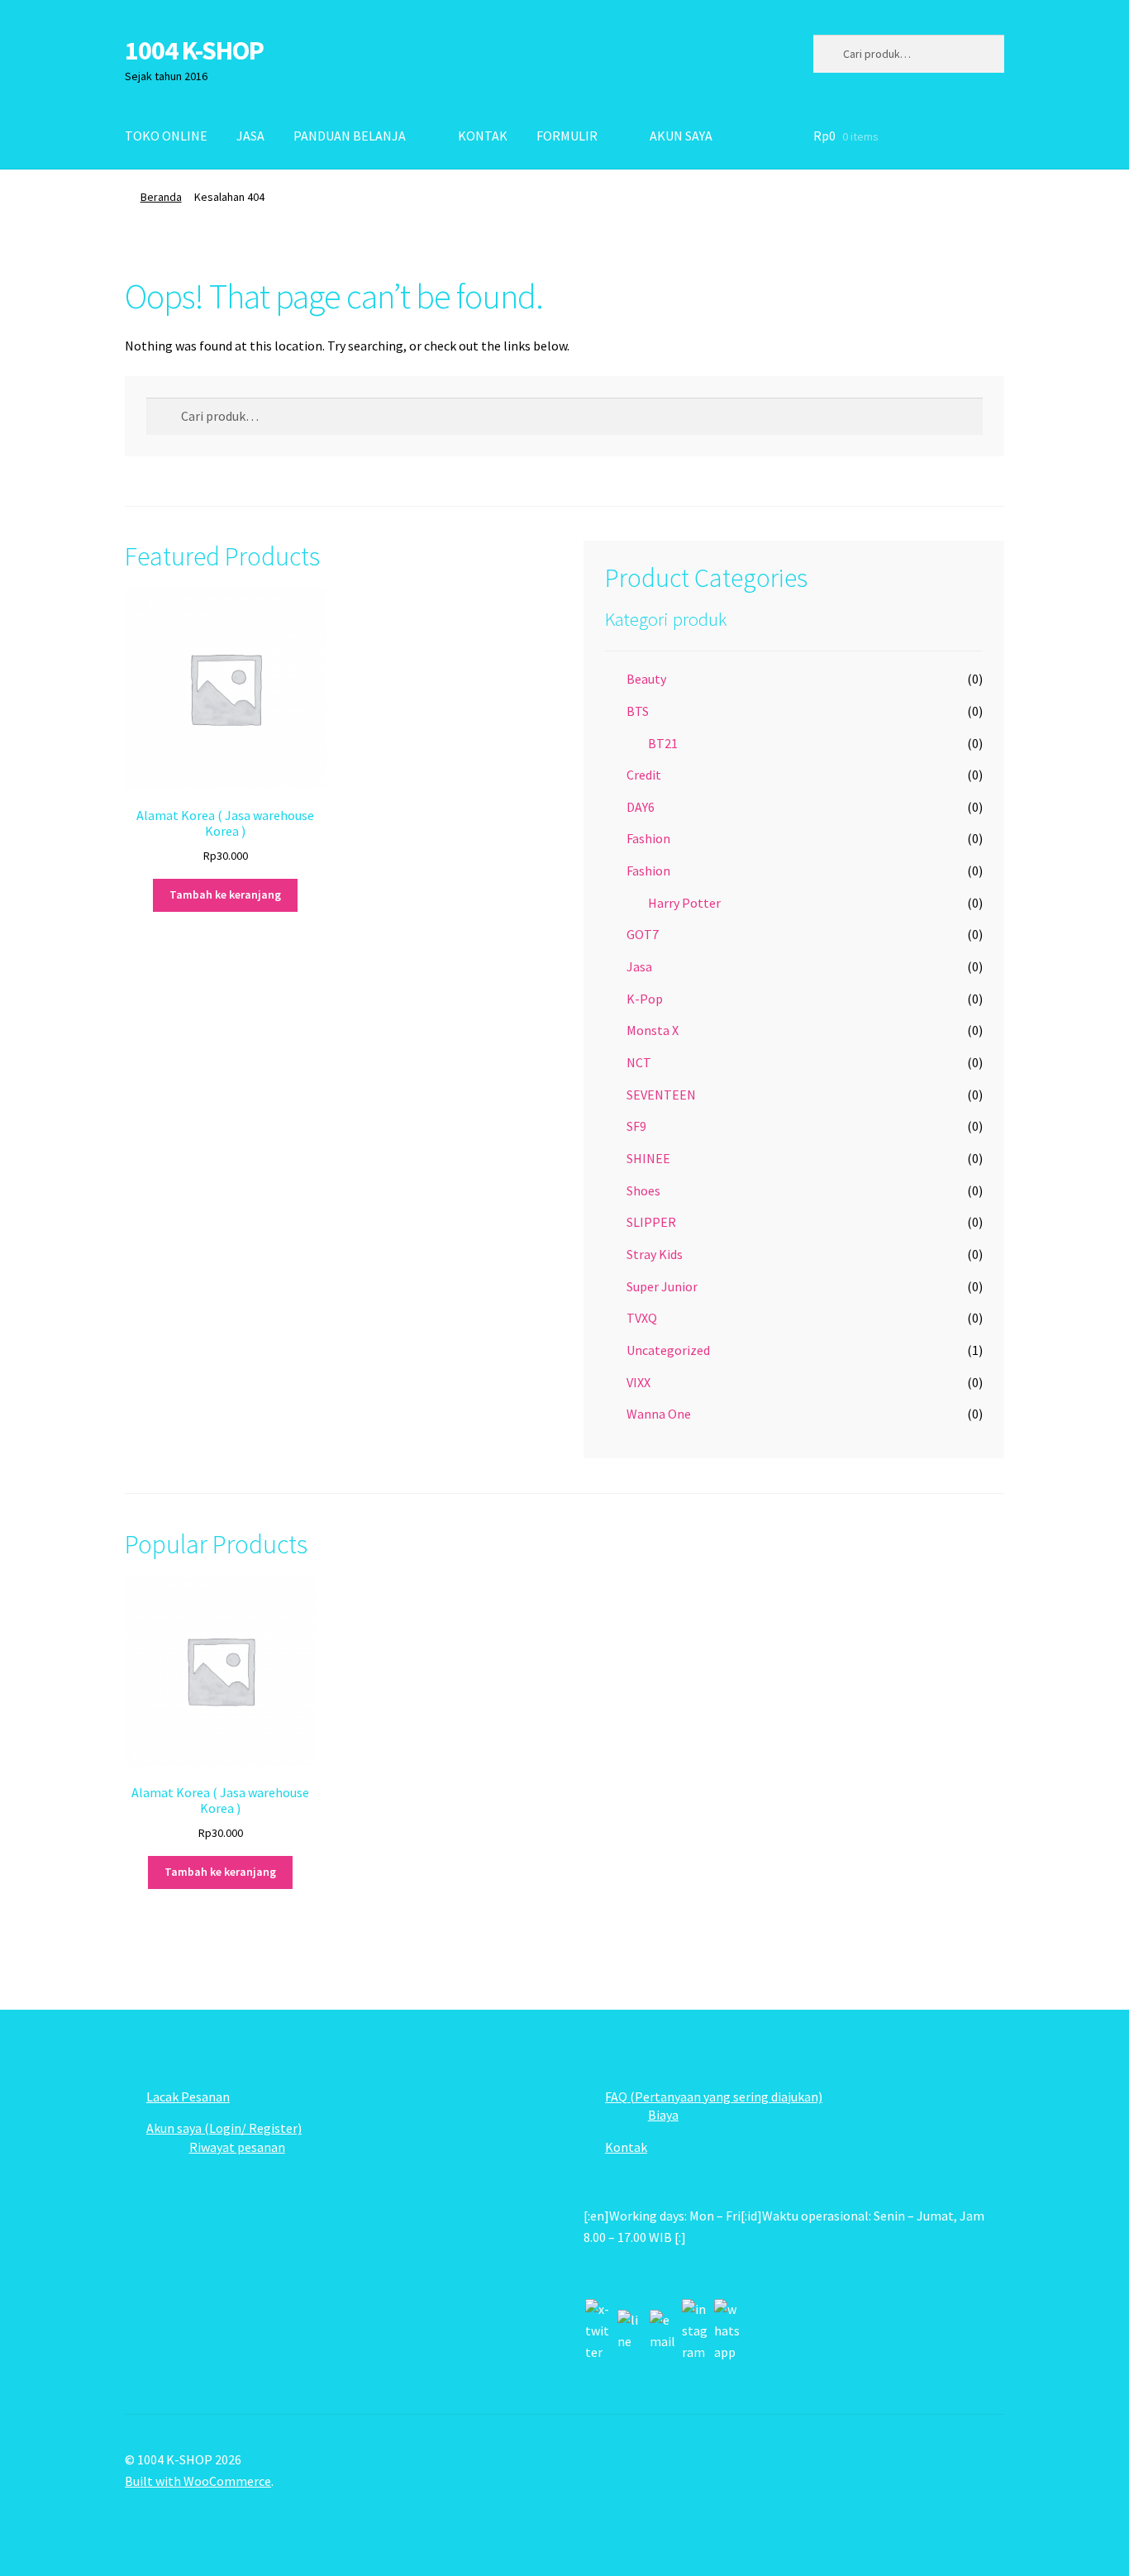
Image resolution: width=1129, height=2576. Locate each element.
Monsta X (653, 1030)
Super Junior (662, 1286)
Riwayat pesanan (237, 2147)
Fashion (648, 838)
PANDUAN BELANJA (350, 136)
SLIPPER (651, 1222)
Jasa (639, 966)
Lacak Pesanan (188, 2097)
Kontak (626, 2147)
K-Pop (645, 999)
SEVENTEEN (661, 1095)
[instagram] (695, 2331)
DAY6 (641, 807)
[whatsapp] (727, 2331)
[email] (663, 2331)
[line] (631, 2331)
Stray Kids (655, 1254)
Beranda (161, 197)
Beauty (646, 679)
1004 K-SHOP (194, 50)
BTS (638, 711)
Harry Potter (684, 903)
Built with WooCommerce (198, 2481)
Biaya (663, 2115)
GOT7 (643, 934)
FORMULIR (567, 136)
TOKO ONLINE (166, 136)
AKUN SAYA (681, 136)
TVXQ (642, 1318)
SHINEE (648, 1158)
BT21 (663, 743)
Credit (644, 775)
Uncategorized (668, 1350)
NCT (639, 1062)
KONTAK (483, 136)
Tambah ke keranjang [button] (225, 894)
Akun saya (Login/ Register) (224, 2128)
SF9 (636, 1126)
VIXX (638, 1382)
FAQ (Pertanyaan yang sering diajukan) (714, 2097)
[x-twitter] (598, 2331)
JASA (250, 136)
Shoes (643, 1190)
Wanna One (659, 1414)
